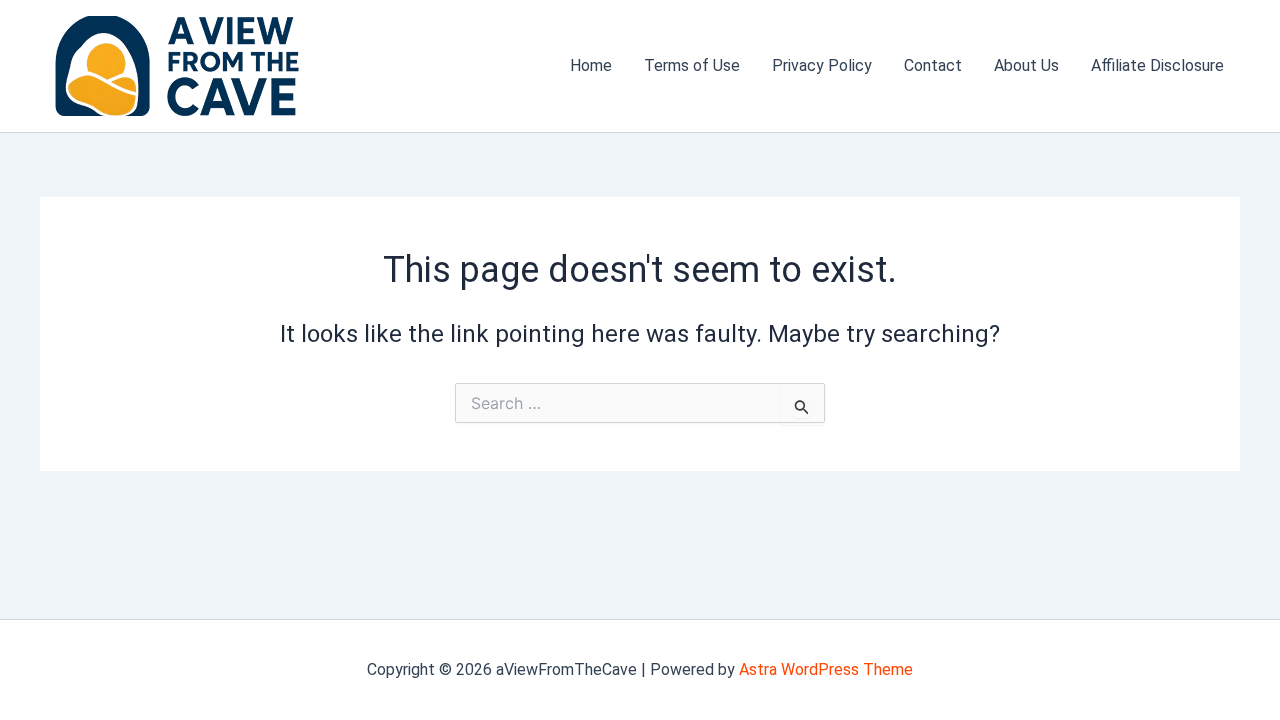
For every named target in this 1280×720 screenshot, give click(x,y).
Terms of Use (692, 65)
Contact (933, 65)
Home (591, 65)
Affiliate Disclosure (1157, 65)
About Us (1026, 65)
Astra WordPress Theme (826, 669)
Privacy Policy (822, 65)
